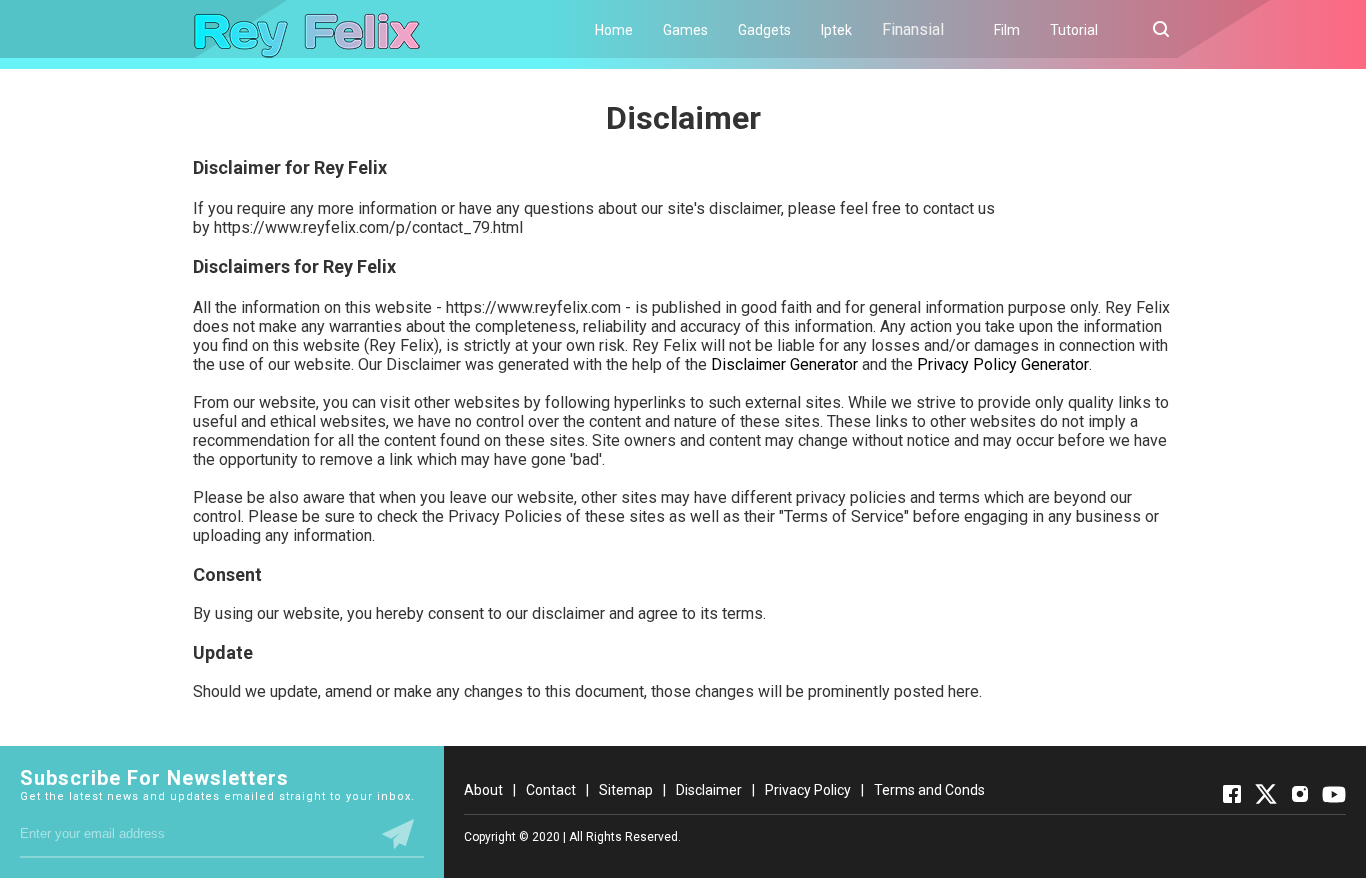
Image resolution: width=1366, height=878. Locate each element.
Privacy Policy (808, 790)
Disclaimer (709, 790)
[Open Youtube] (1334, 794)
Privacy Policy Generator (1003, 364)
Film (1007, 30)
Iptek (836, 30)
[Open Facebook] (1232, 794)
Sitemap (626, 790)
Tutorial (1074, 30)
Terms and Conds (929, 790)
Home (614, 30)
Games (685, 30)
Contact (551, 790)
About (483, 790)
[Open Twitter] (1266, 794)
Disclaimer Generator (784, 364)
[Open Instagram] (1300, 794)
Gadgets (764, 30)
